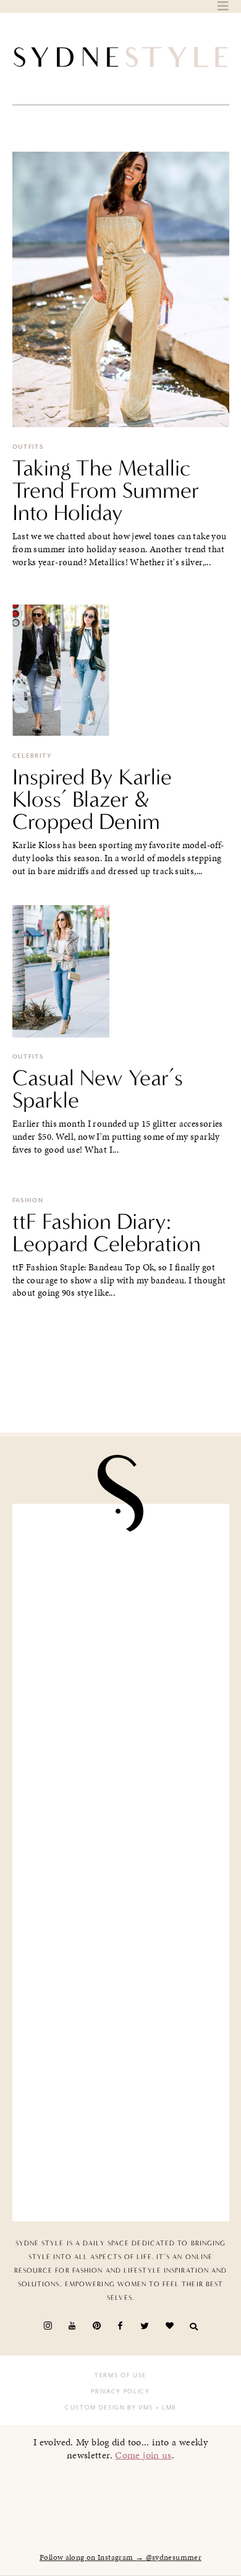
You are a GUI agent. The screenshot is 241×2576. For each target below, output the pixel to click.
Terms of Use (120, 2375)
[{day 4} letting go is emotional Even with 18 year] (121, 1691)
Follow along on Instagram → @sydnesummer (120, 2557)
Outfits (28, 447)
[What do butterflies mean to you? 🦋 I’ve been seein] (121, 1577)
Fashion (28, 1200)
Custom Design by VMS (109, 2408)
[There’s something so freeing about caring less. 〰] (121, 1806)
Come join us (143, 2455)
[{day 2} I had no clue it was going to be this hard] (121, 2148)
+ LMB (165, 2408)
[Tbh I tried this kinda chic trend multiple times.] (121, 2034)
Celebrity (32, 756)
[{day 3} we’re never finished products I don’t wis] (121, 1920)
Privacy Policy (120, 2392)
